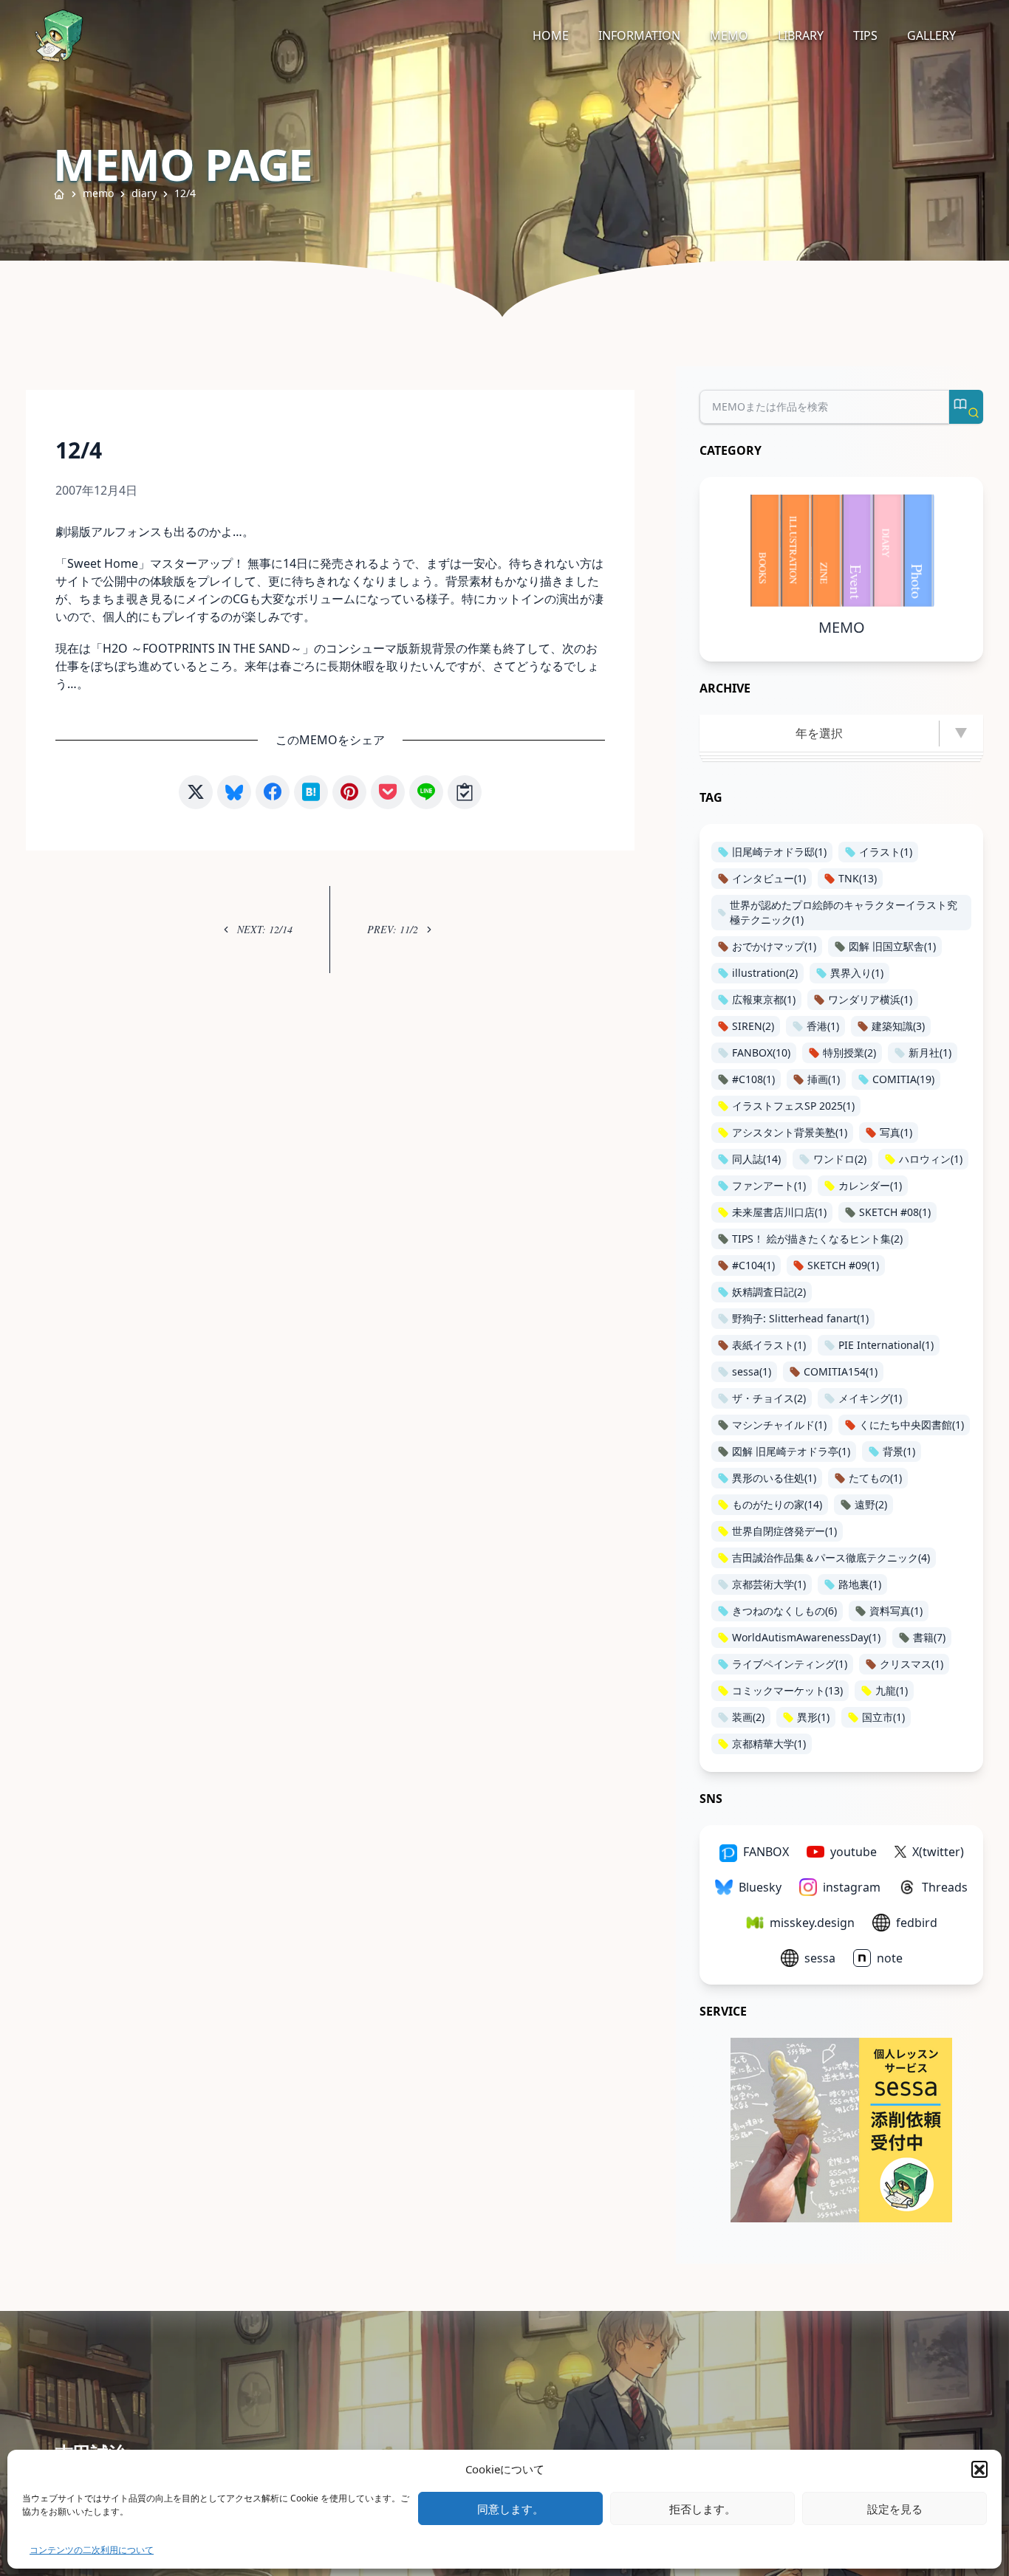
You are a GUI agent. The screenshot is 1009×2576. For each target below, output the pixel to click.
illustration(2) (765, 973)
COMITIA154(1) (841, 1371)
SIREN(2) (753, 1026)
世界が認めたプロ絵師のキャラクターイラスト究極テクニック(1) (844, 912)
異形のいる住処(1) (774, 1478)
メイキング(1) (870, 1398)
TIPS (865, 35)
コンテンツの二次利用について (92, 2550)
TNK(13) (858, 878)
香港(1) (823, 1026)
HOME (551, 35)
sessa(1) (752, 1371)
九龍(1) (892, 1690)
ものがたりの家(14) (777, 1504)
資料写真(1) (896, 1611)
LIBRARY (801, 35)
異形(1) (813, 1717)
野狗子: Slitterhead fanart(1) (800, 1318)
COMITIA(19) (903, 1079)
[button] (979, 2469)
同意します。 (510, 2509)
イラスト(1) (886, 852)
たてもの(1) (875, 1478)
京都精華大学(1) (769, 1744)
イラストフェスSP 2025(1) (793, 1106)
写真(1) (896, 1132)
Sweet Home (103, 563)
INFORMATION (639, 35)
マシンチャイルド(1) (779, 1425)
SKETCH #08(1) (895, 1212)
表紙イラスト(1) (769, 1345)
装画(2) (748, 1717)
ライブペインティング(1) (790, 1664)
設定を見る (895, 2509)
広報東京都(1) (764, 999)
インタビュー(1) (769, 878)
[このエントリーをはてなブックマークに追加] (311, 792)
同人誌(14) (756, 1159)
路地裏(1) (860, 1584)
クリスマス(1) (911, 1664)
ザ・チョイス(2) (769, 1398)
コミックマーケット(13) (787, 1690)
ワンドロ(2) (840, 1159)
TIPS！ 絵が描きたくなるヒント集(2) (817, 1239)
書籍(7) (929, 1637)
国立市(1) (883, 1717)
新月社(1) (930, 1052)
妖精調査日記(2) (769, 1292)
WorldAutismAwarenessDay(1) (806, 1637)
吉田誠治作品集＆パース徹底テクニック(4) (831, 1557)
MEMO (729, 35)
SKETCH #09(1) (843, 1265)
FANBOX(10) (761, 1052)
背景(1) (899, 1451)
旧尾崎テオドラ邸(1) (779, 852)
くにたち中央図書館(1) (911, 1425)
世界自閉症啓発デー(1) (784, 1531)
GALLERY (931, 35)
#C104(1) (753, 1265)
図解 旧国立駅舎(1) (892, 946)
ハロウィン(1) (931, 1159)
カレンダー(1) (870, 1185)
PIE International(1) (886, 1345)
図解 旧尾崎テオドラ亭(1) (791, 1451)
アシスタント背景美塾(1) (790, 1132)
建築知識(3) (898, 1026)
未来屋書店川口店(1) (779, 1212)
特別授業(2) (849, 1052)
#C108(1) (753, 1079)
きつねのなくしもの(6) (784, 1611)
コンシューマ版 (367, 648)
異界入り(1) (857, 973)
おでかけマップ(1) (774, 946)
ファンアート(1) (769, 1185)
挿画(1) (824, 1079)
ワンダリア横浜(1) (870, 999)
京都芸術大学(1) (769, 1584)
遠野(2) (871, 1504)
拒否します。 (702, 2509)
